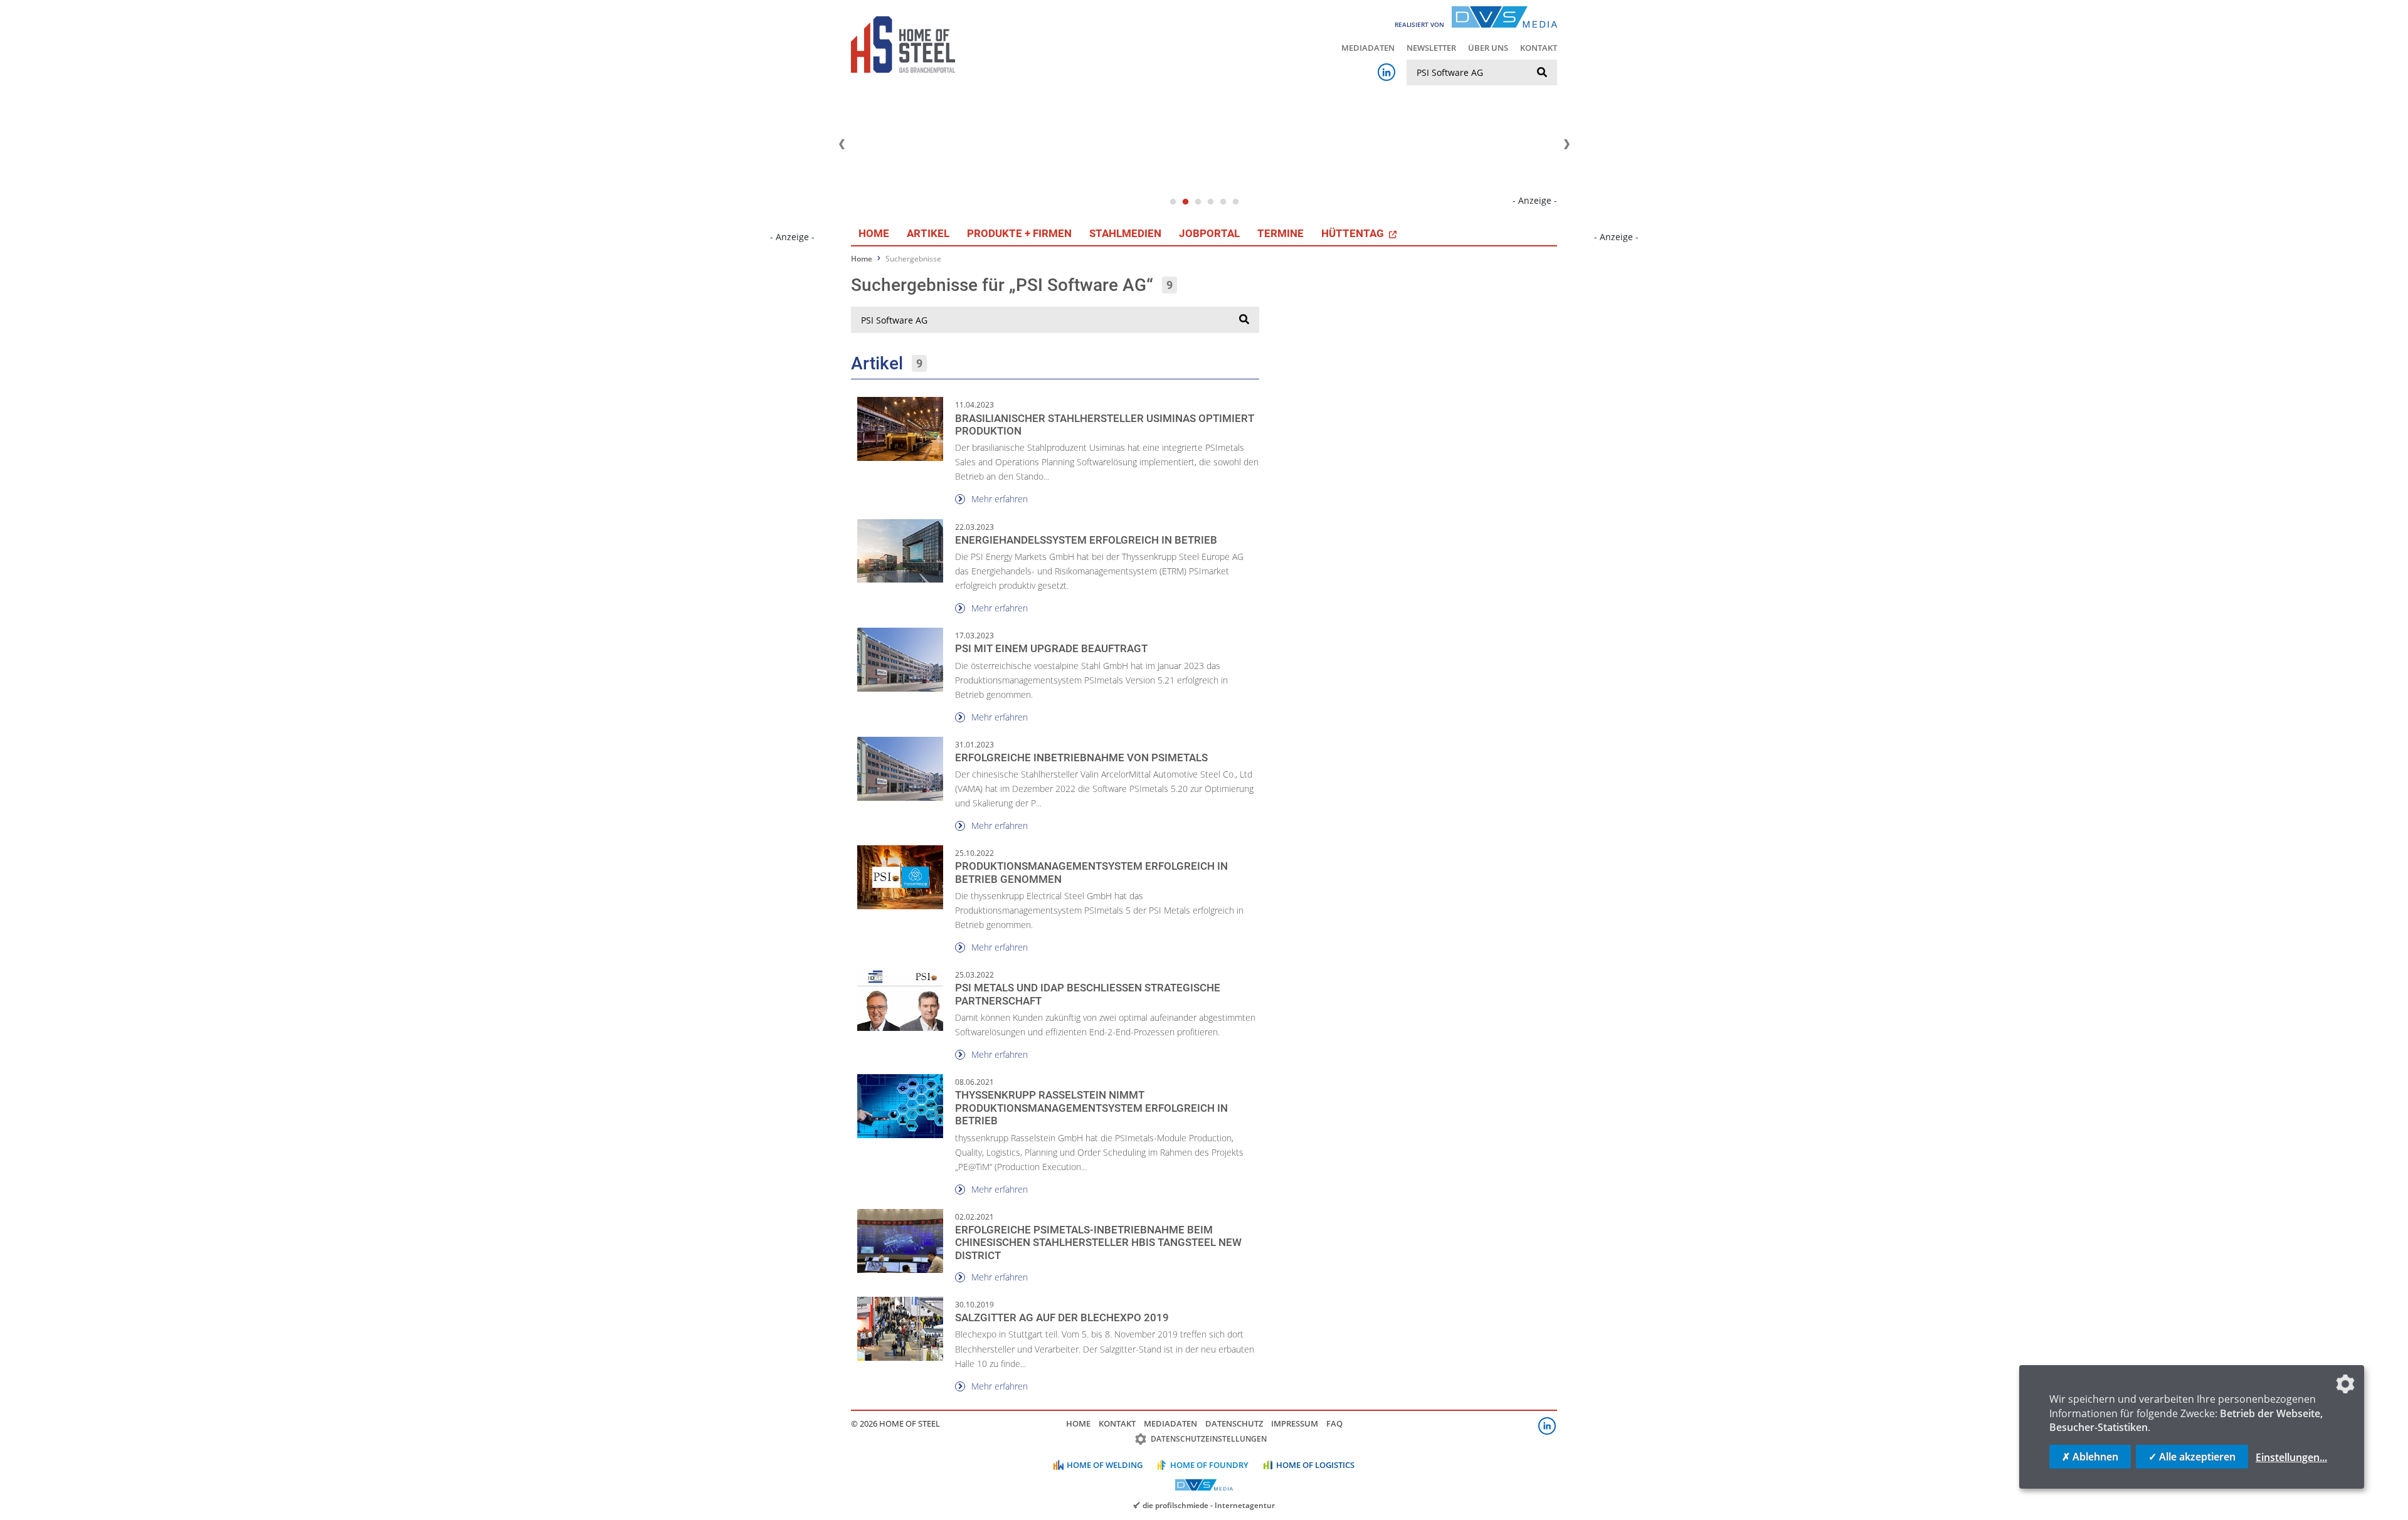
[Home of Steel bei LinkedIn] (1386, 72)
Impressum (1295, 1423)
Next (1566, 144)
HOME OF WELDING (1105, 1465)
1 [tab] (1173, 202)
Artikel (928, 233)
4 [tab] (1210, 202)
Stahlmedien (1125, 233)
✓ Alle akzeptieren (2192, 1457)
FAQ (1334, 1423)
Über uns (1488, 48)
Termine (1281, 233)
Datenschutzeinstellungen (1209, 1439)
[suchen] (1542, 73)
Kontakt (1539, 48)
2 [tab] (1185, 202)
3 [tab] (1198, 202)
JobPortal (1209, 233)
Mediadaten (1368, 48)
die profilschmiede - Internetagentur (1209, 1505)
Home (874, 233)
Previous (842, 144)
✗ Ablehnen (2090, 1457)
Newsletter (1431, 48)
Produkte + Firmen (1019, 233)
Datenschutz (1234, 1423)
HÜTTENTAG (1354, 233)
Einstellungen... (2291, 1457)
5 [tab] (1223, 202)
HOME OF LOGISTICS (1315, 1465)
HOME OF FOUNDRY (1209, 1465)
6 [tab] (1235, 202)
